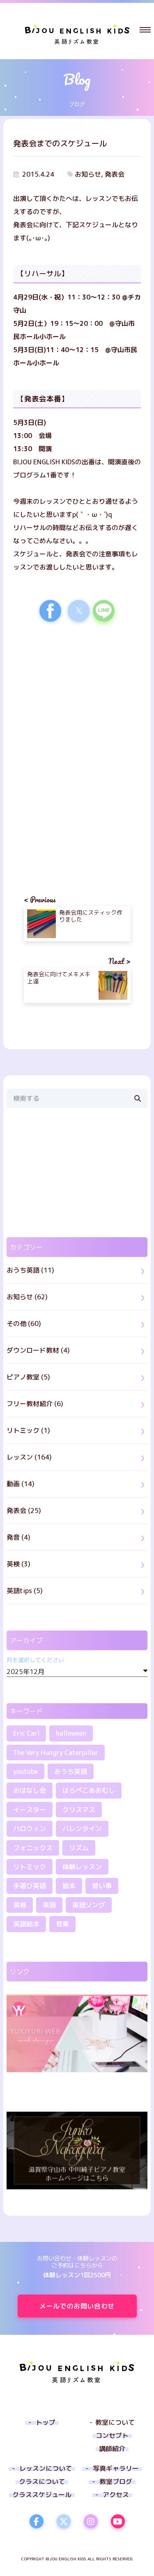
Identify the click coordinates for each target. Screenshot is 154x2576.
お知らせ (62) (27, 1297)
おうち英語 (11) (30, 1270)
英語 (49, 1905)
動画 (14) (21, 1484)
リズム (79, 1848)
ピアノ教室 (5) (28, 1377)
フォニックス (33, 1848)
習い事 (102, 1886)
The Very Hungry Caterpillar (56, 1753)
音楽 (62, 1924)
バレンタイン (82, 1829)
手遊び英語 (30, 1886)
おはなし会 (30, 1790)
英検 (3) (18, 1564)
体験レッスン (82, 1867)
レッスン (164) (29, 1457)
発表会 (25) (24, 1511)
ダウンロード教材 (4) (38, 1350)
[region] (77, 699)
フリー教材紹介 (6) (35, 1404)
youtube (25, 1771)
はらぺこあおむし (89, 1790)
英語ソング (89, 1905)
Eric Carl (26, 1733)
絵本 (69, 1886)
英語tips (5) (25, 1591)
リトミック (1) (28, 1430)
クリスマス (79, 1810)
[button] (145, 30)
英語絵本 (26, 1924)
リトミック (30, 1867)
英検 (20, 1905)
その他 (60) (24, 1324)
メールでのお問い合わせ (77, 2306)
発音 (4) (18, 1537)
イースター (30, 1810)
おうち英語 (71, 1771)
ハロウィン (30, 1829)
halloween (71, 1733)
